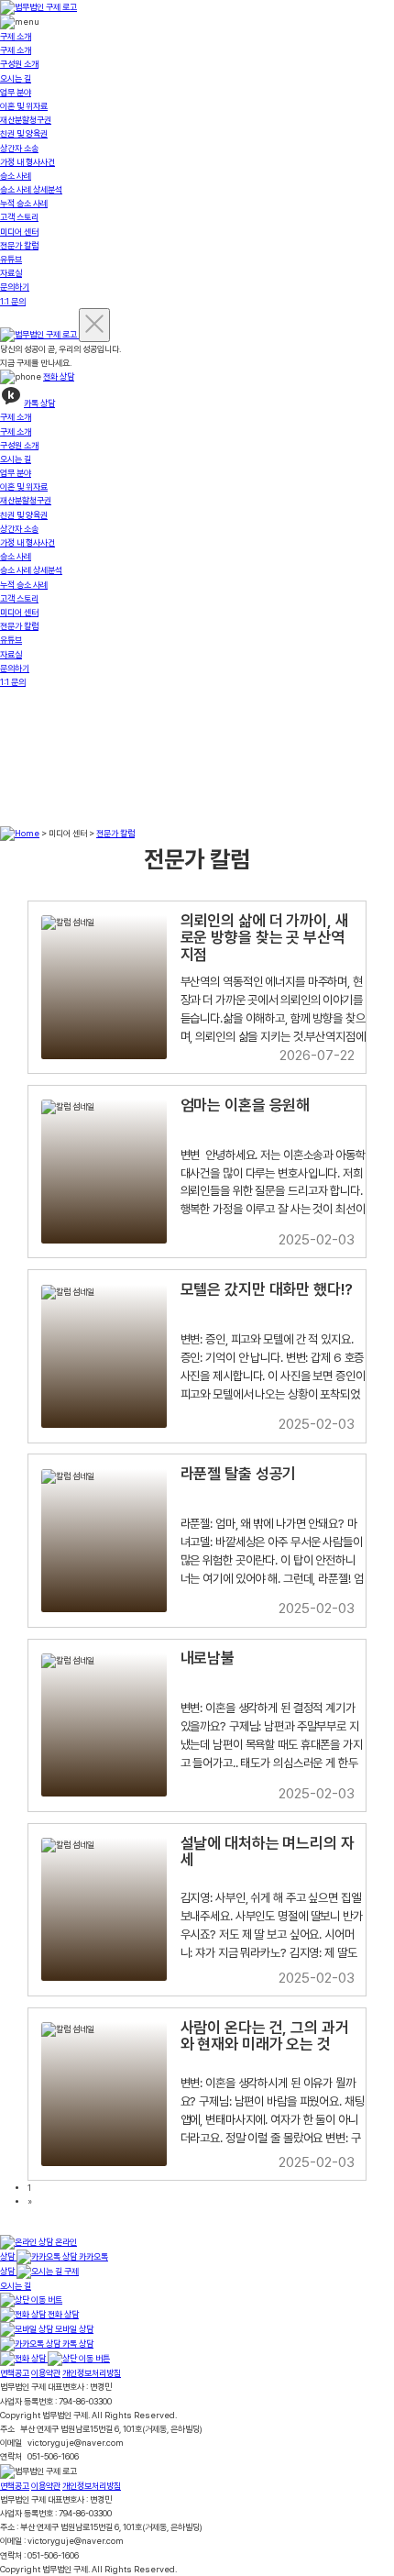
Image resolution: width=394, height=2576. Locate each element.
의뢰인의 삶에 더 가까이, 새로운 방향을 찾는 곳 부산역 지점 (265, 938)
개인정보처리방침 (92, 2373)
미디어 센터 (19, 232)
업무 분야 (16, 92)
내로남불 (208, 1658)
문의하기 (15, 287)
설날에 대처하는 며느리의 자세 (268, 1852)
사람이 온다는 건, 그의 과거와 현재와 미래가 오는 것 (265, 2036)
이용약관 (46, 2373)
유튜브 (11, 259)
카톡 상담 (39, 403)
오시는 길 (16, 78)
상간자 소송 (19, 148)
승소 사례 (16, 176)
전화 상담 (59, 376)
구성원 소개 (19, 64)
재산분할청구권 (26, 120)
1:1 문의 (13, 301)
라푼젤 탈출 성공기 (239, 1474)
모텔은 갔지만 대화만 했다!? (267, 1289)
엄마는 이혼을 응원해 (246, 1105)
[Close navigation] (94, 325)
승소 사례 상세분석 (31, 189)
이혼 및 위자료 (24, 106)
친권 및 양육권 (24, 133)
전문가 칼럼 (19, 245)
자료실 (11, 273)
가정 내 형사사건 (27, 162)
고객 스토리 (19, 217)
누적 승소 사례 (24, 203)
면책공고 (15, 2373)
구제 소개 (16, 36)
